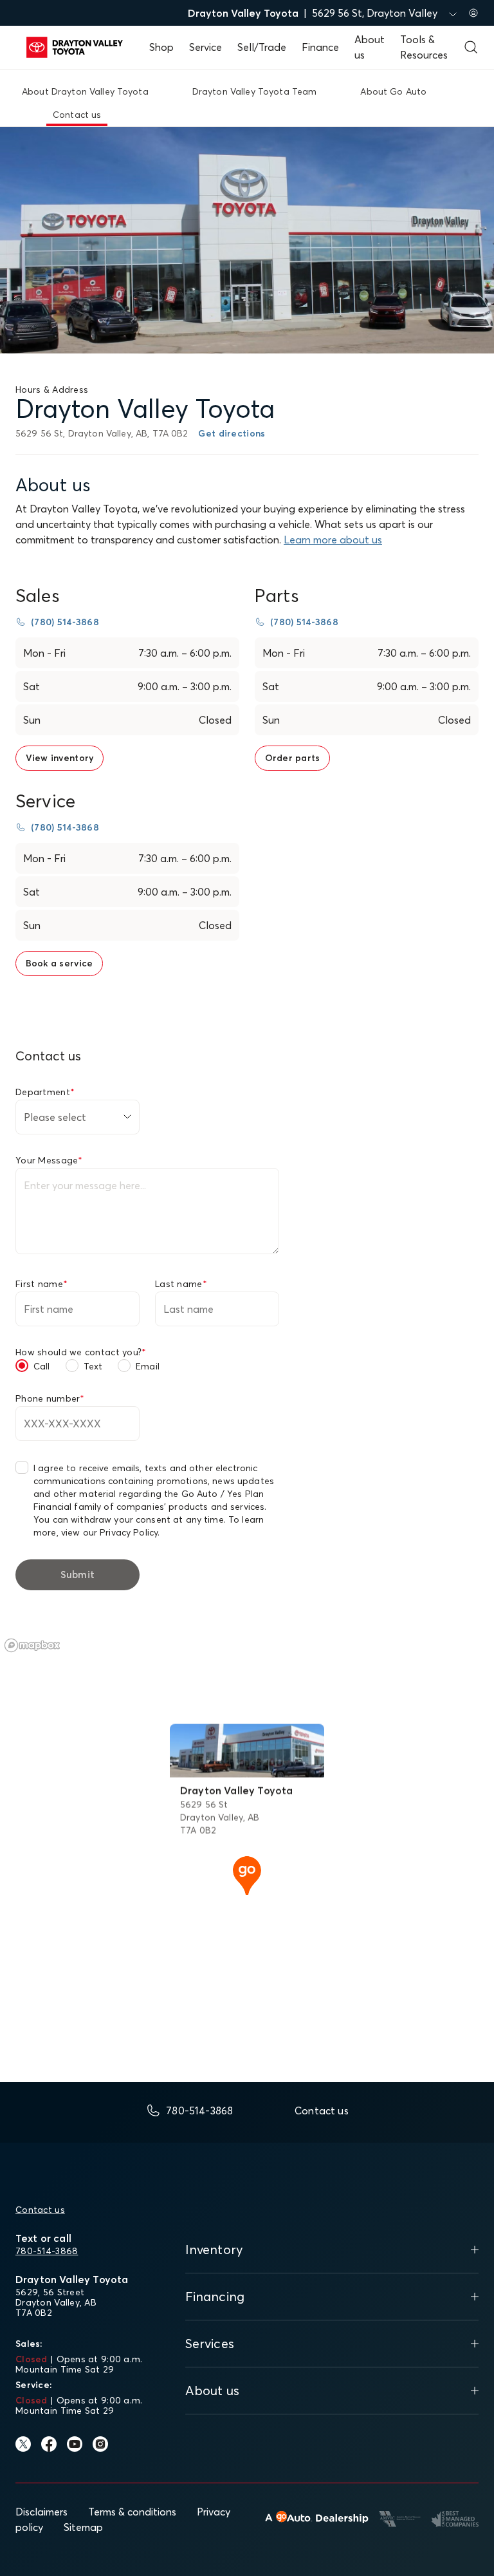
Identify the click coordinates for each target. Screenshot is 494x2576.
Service (206, 47)
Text (93, 1366)
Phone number (50, 1398)
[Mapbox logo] (32, 1645)
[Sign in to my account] (473, 13)
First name (41, 1284)
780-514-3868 (47, 2251)
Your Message (49, 1160)
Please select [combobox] (55, 1117)
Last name (181, 1284)
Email (148, 1366)
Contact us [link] (77, 115)
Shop (161, 47)
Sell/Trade (262, 47)
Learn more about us (333, 540)
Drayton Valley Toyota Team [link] (255, 91)
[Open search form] (471, 47)
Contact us (40, 2210)
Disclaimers (41, 2512)
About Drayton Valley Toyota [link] (85, 91)
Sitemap (83, 2527)
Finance (320, 47)
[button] (247, 1874)
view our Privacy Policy (109, 1532)
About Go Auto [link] (393, 91)
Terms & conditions (132, 2512)
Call (42, 1366)
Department (45, 1092)
